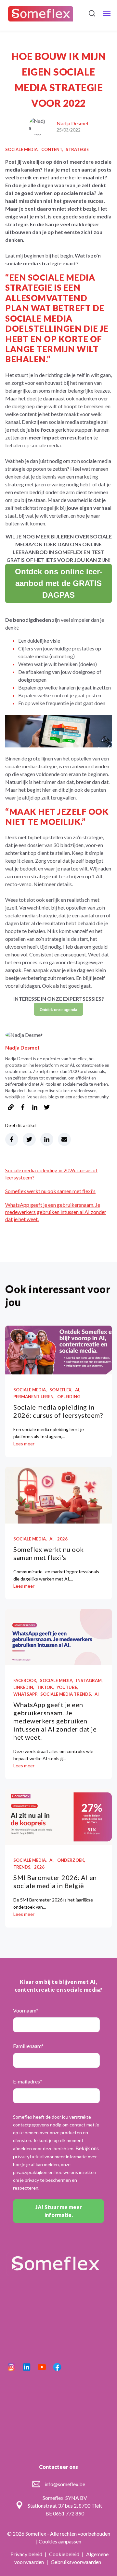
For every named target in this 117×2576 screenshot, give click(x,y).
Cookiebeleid (65, 2554)
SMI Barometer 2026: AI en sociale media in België (55, 1881)
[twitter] (47, 1108)
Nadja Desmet (73, 123)
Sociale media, (22, 149)
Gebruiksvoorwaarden (76, 2562)
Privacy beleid (27, 2554)
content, (52, 149)
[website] (11, 1108)
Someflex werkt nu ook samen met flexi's (50, 1191)
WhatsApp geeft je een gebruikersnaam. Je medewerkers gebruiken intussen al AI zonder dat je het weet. (56, 1212)
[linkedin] (35, 1108)
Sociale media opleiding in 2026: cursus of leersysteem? (58, 1411)
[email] (64, 1139)
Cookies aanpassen (60, 2541)
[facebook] (23, 1108)
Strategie (77, 149)
